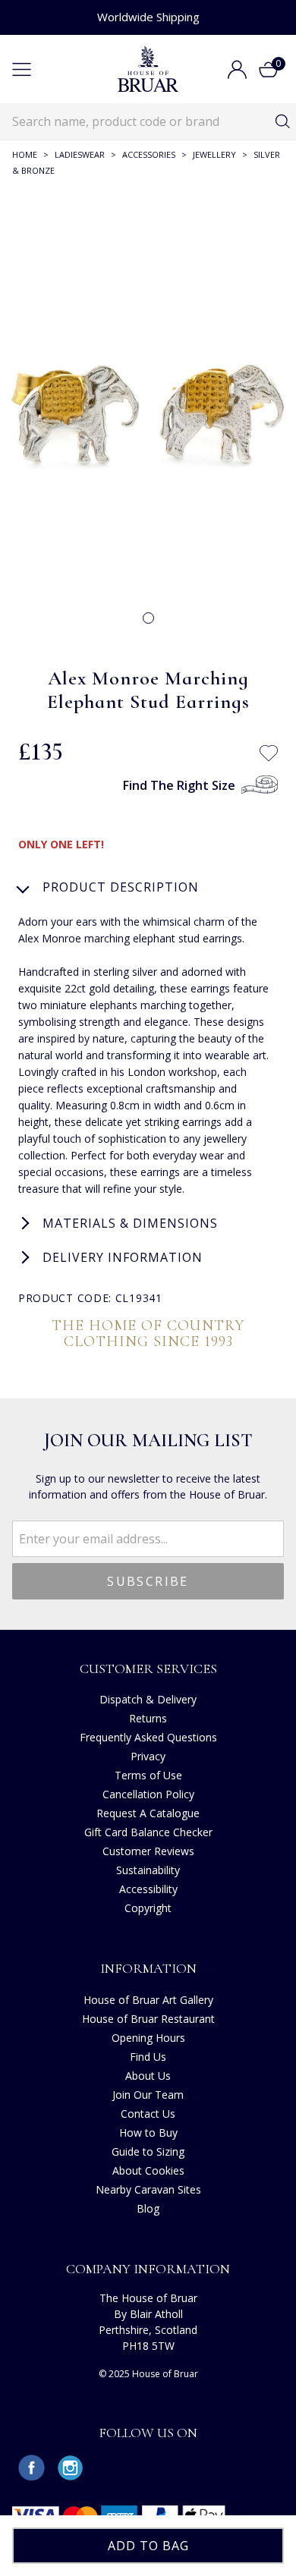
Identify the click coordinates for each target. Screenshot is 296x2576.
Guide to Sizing (148, 2151)
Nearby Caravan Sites (148, 2189)
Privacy (148, 1756)
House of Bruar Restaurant (148, 2019)
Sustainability (148, 1870)
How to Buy (148, 2133)
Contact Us (148, 2114)
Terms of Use (148, 1775)
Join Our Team (148, 2095)
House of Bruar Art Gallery (148, 2000)
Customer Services (148, 1669)
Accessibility (148, 1889)
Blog (148, 2208)
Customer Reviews (148, 1851)
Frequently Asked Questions (148, 1737)
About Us (148, 2076)
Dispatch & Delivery (148, 1699)
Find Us (148, 2057)
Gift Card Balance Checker (148, 1832)
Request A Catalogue (148, 1813)
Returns (148, 1718)
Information (148, 1968)
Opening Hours (148, 2038)
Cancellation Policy (148, 1794)
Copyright (148, 1908)
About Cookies (148, 2170)
